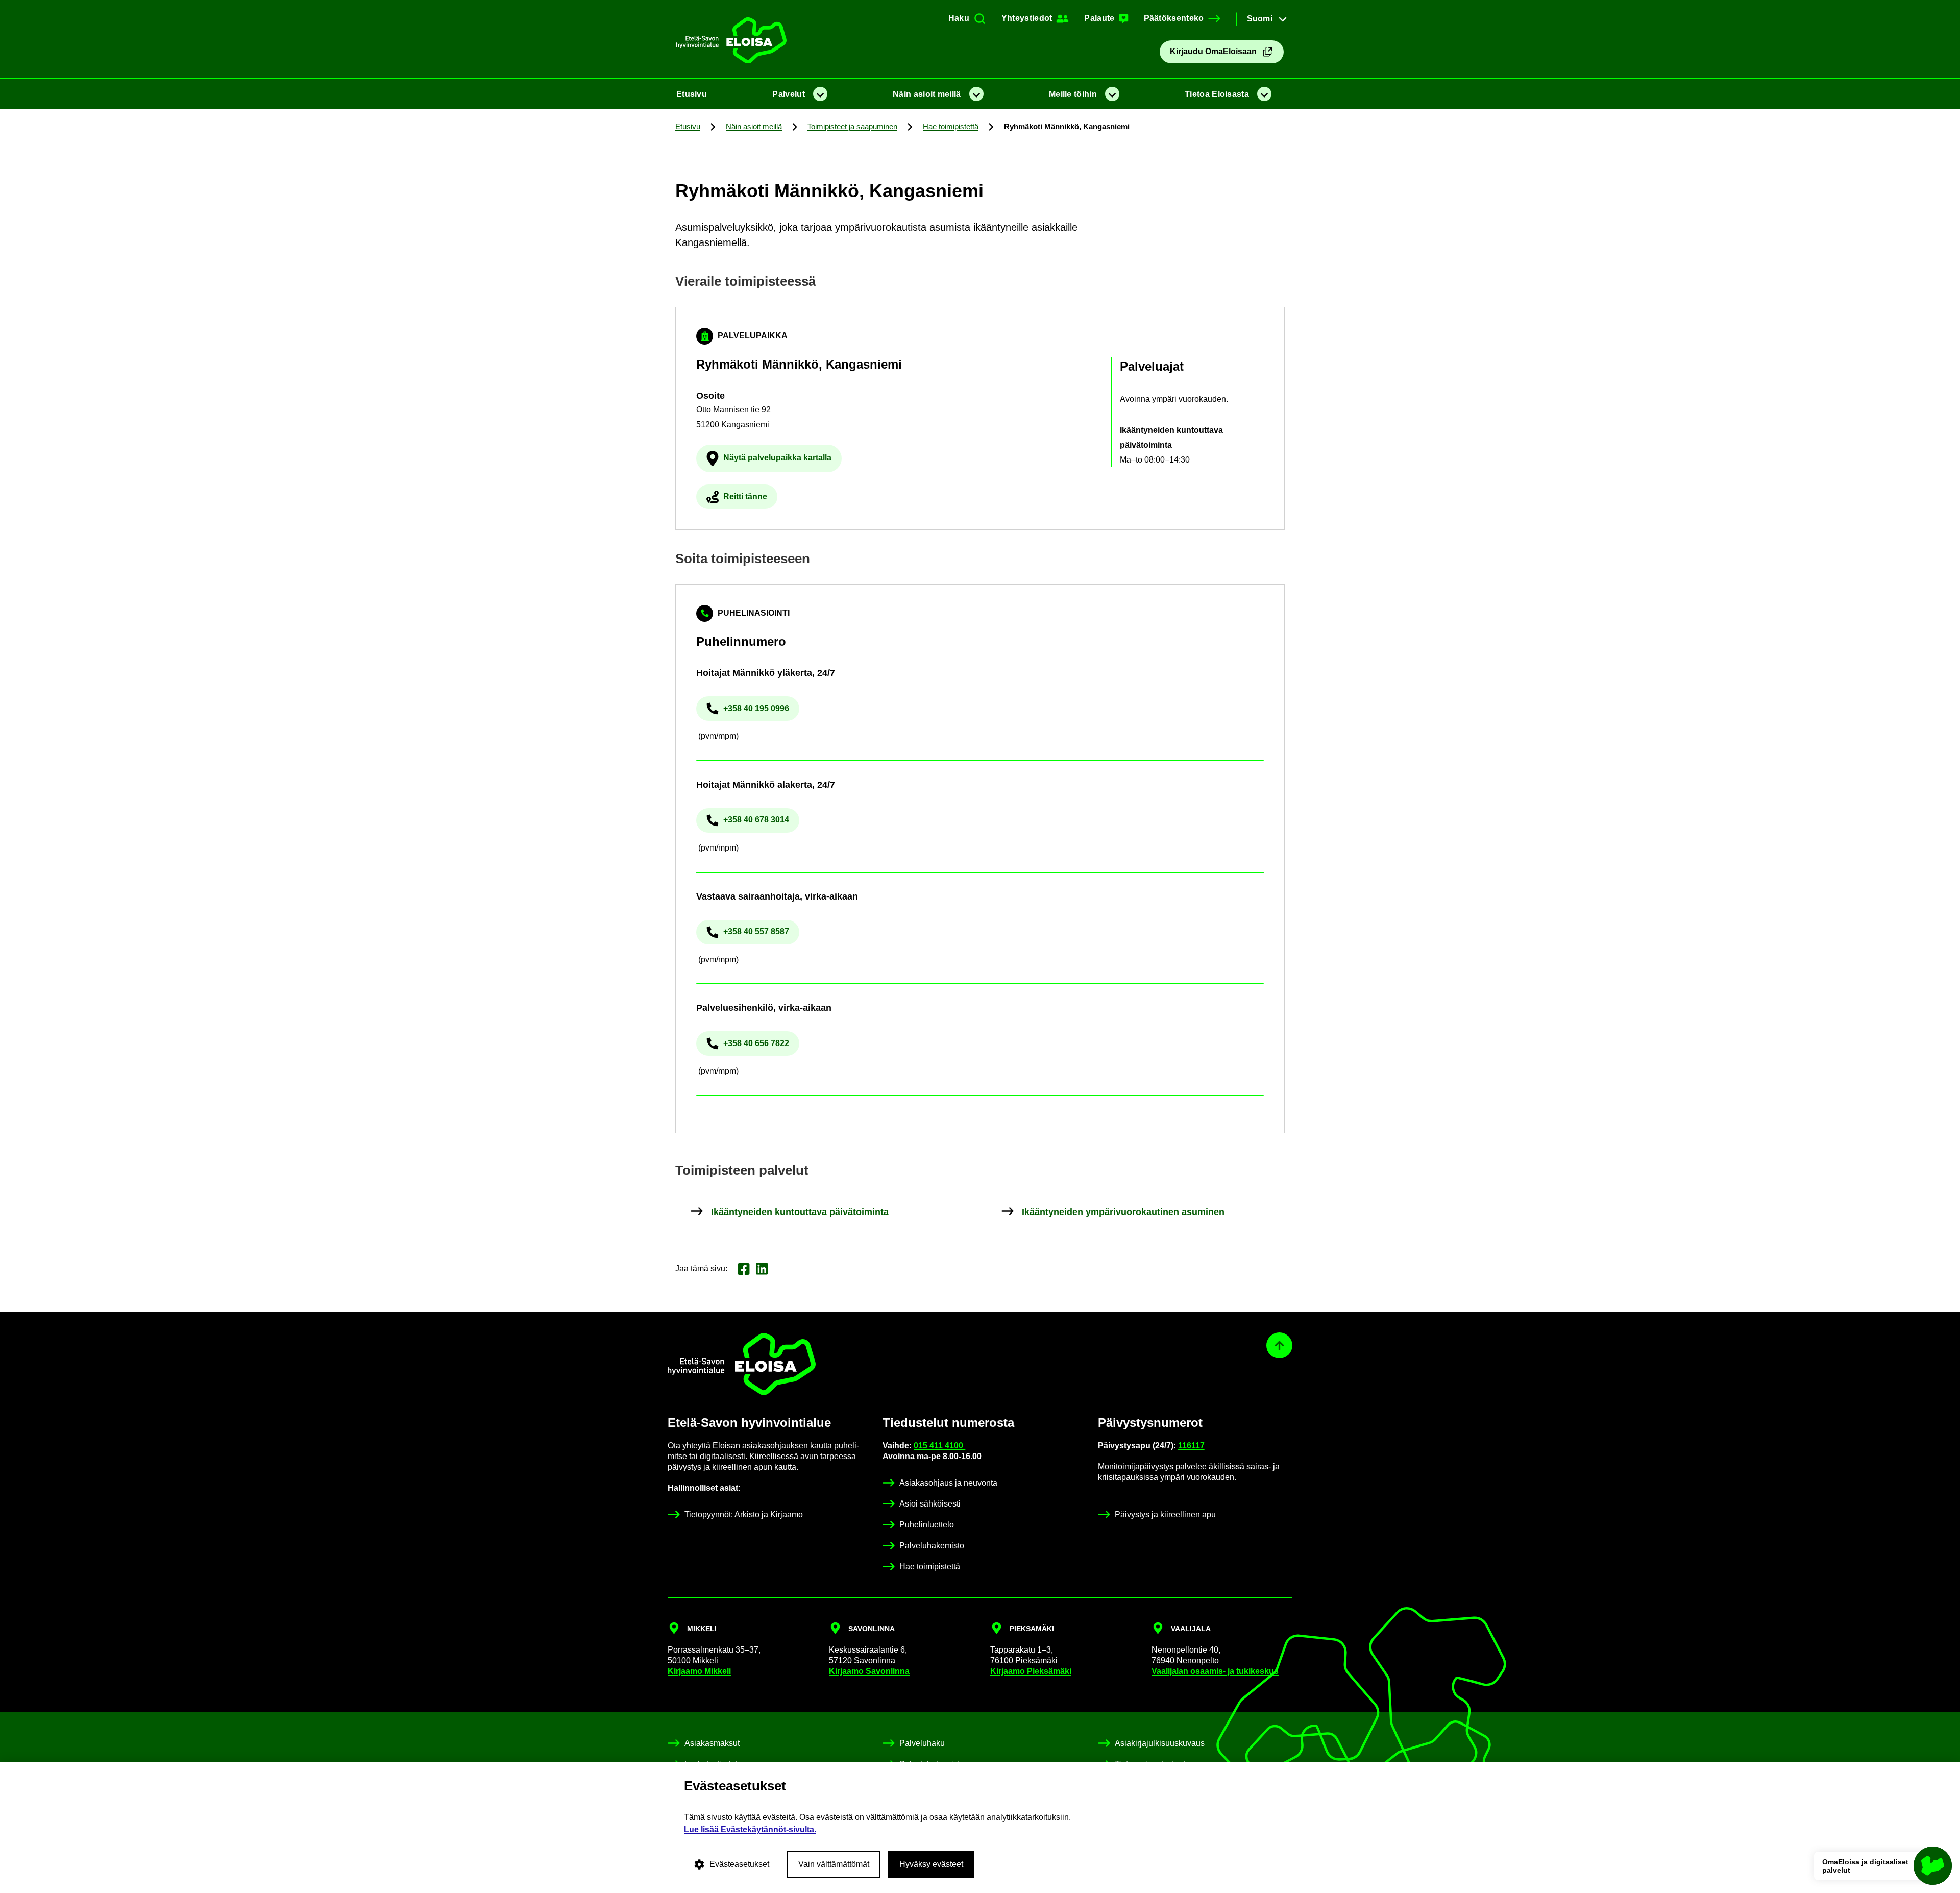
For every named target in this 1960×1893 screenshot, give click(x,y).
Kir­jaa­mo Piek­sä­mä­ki (1031, 1671)
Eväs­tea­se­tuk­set (739, 1864)
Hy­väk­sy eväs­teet (931, 1864)
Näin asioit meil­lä (927, 94)
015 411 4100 (939, 1446)
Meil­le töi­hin (1073, 94)
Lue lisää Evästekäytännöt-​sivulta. (750, 1829)
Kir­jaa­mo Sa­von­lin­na (869, 1671)
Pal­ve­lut (788, 94)
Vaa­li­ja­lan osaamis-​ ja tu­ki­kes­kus (1215, 1671)
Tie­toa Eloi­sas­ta (1217, 94)
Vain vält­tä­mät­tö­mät (834, 1864)
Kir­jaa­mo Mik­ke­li (699, 1671)
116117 (1191, 1446)
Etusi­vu (692, 94)
